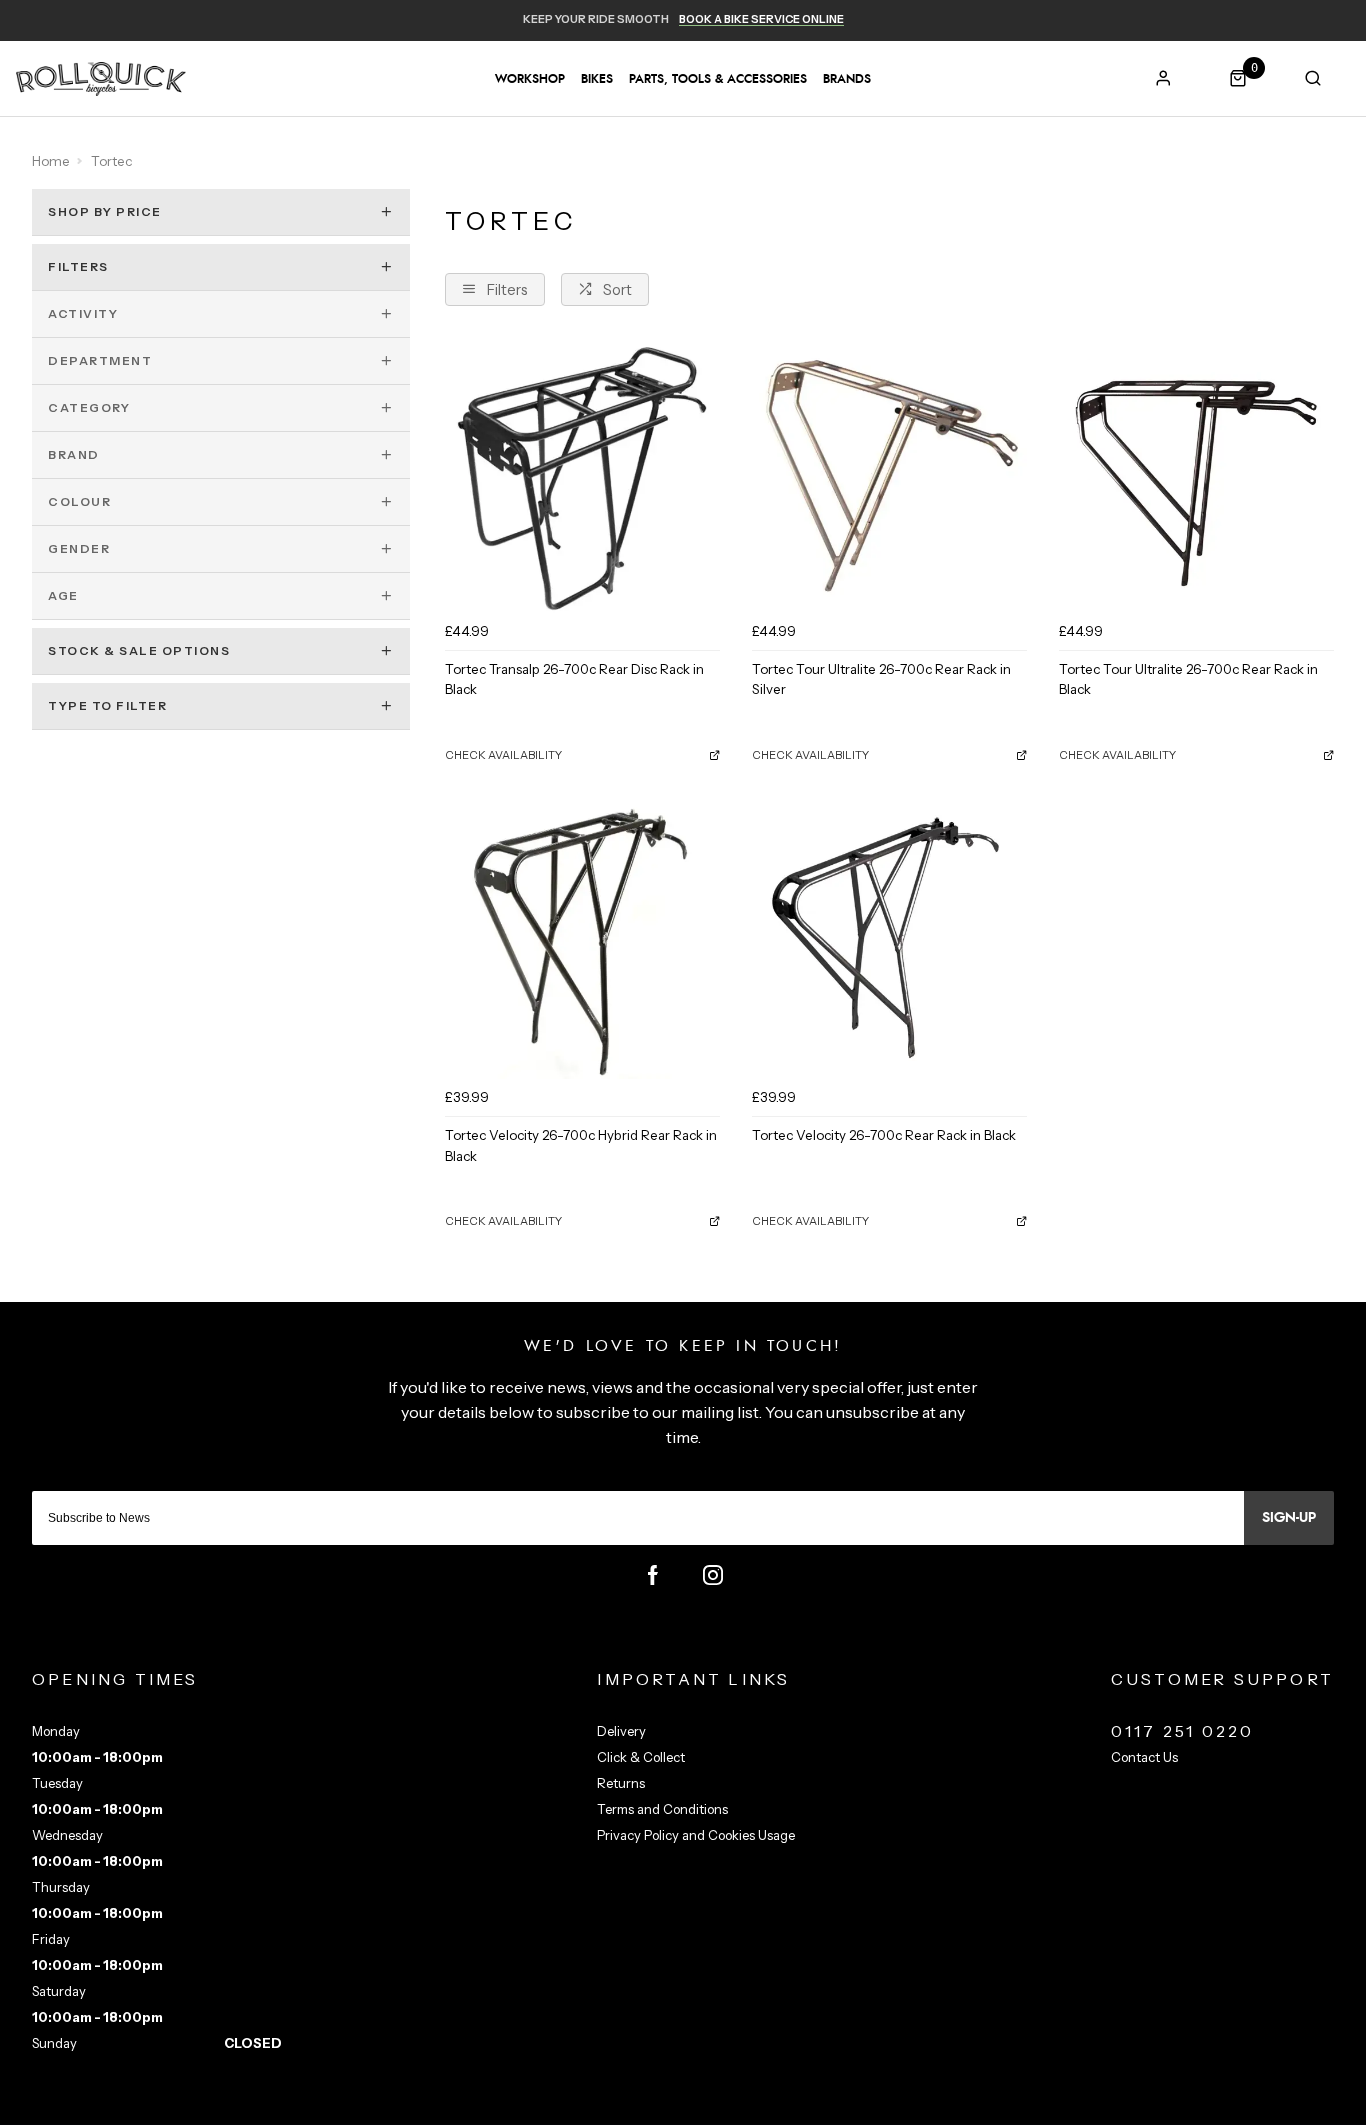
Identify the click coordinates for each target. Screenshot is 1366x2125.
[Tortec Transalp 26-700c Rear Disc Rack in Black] (582, 475)
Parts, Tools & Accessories (718, 79)
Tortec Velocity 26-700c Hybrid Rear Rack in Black (581, 1145)
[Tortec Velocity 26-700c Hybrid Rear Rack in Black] (582, 941)
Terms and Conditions (662, 1809)
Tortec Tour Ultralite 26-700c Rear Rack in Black (1188, 679)
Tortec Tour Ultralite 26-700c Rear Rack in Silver (881, 679)
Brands (847, 79)
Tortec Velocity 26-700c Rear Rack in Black (884, 1135)
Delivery (621, 1731)
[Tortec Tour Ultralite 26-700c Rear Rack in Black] (1196, 475)
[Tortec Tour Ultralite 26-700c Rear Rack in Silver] (889, 475)
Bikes (597, 79)
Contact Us (1144, 1757)
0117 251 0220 (1183, 1731)
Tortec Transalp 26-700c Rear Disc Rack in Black (574, 679)
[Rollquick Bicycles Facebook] (653, 1575)
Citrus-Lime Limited (746, 2106)
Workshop (530, 79)
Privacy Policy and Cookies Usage (696, 1835)
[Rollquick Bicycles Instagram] (713, 1575)
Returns (621, 1783)
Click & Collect (641, 1757)
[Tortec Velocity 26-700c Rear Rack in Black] (889, 941)
